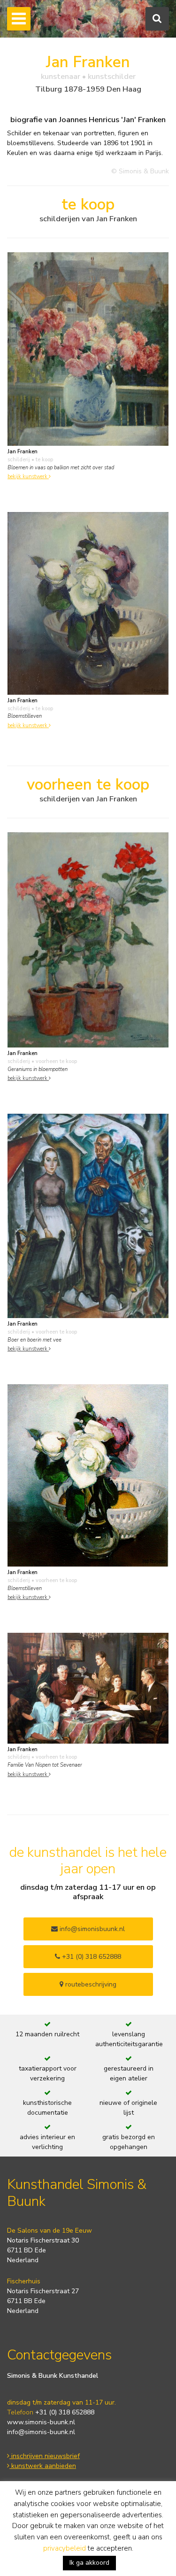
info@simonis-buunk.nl (41, 2432)
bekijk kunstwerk (28, 477)
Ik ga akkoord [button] (89, 2563)
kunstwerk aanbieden (43, 2466)
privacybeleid (65, 2548)
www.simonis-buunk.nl (41, 2422)
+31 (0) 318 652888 (91, 1957)
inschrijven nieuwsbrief (45, 2456)
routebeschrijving (90, 1984)
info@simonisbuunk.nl (91, 1929)
